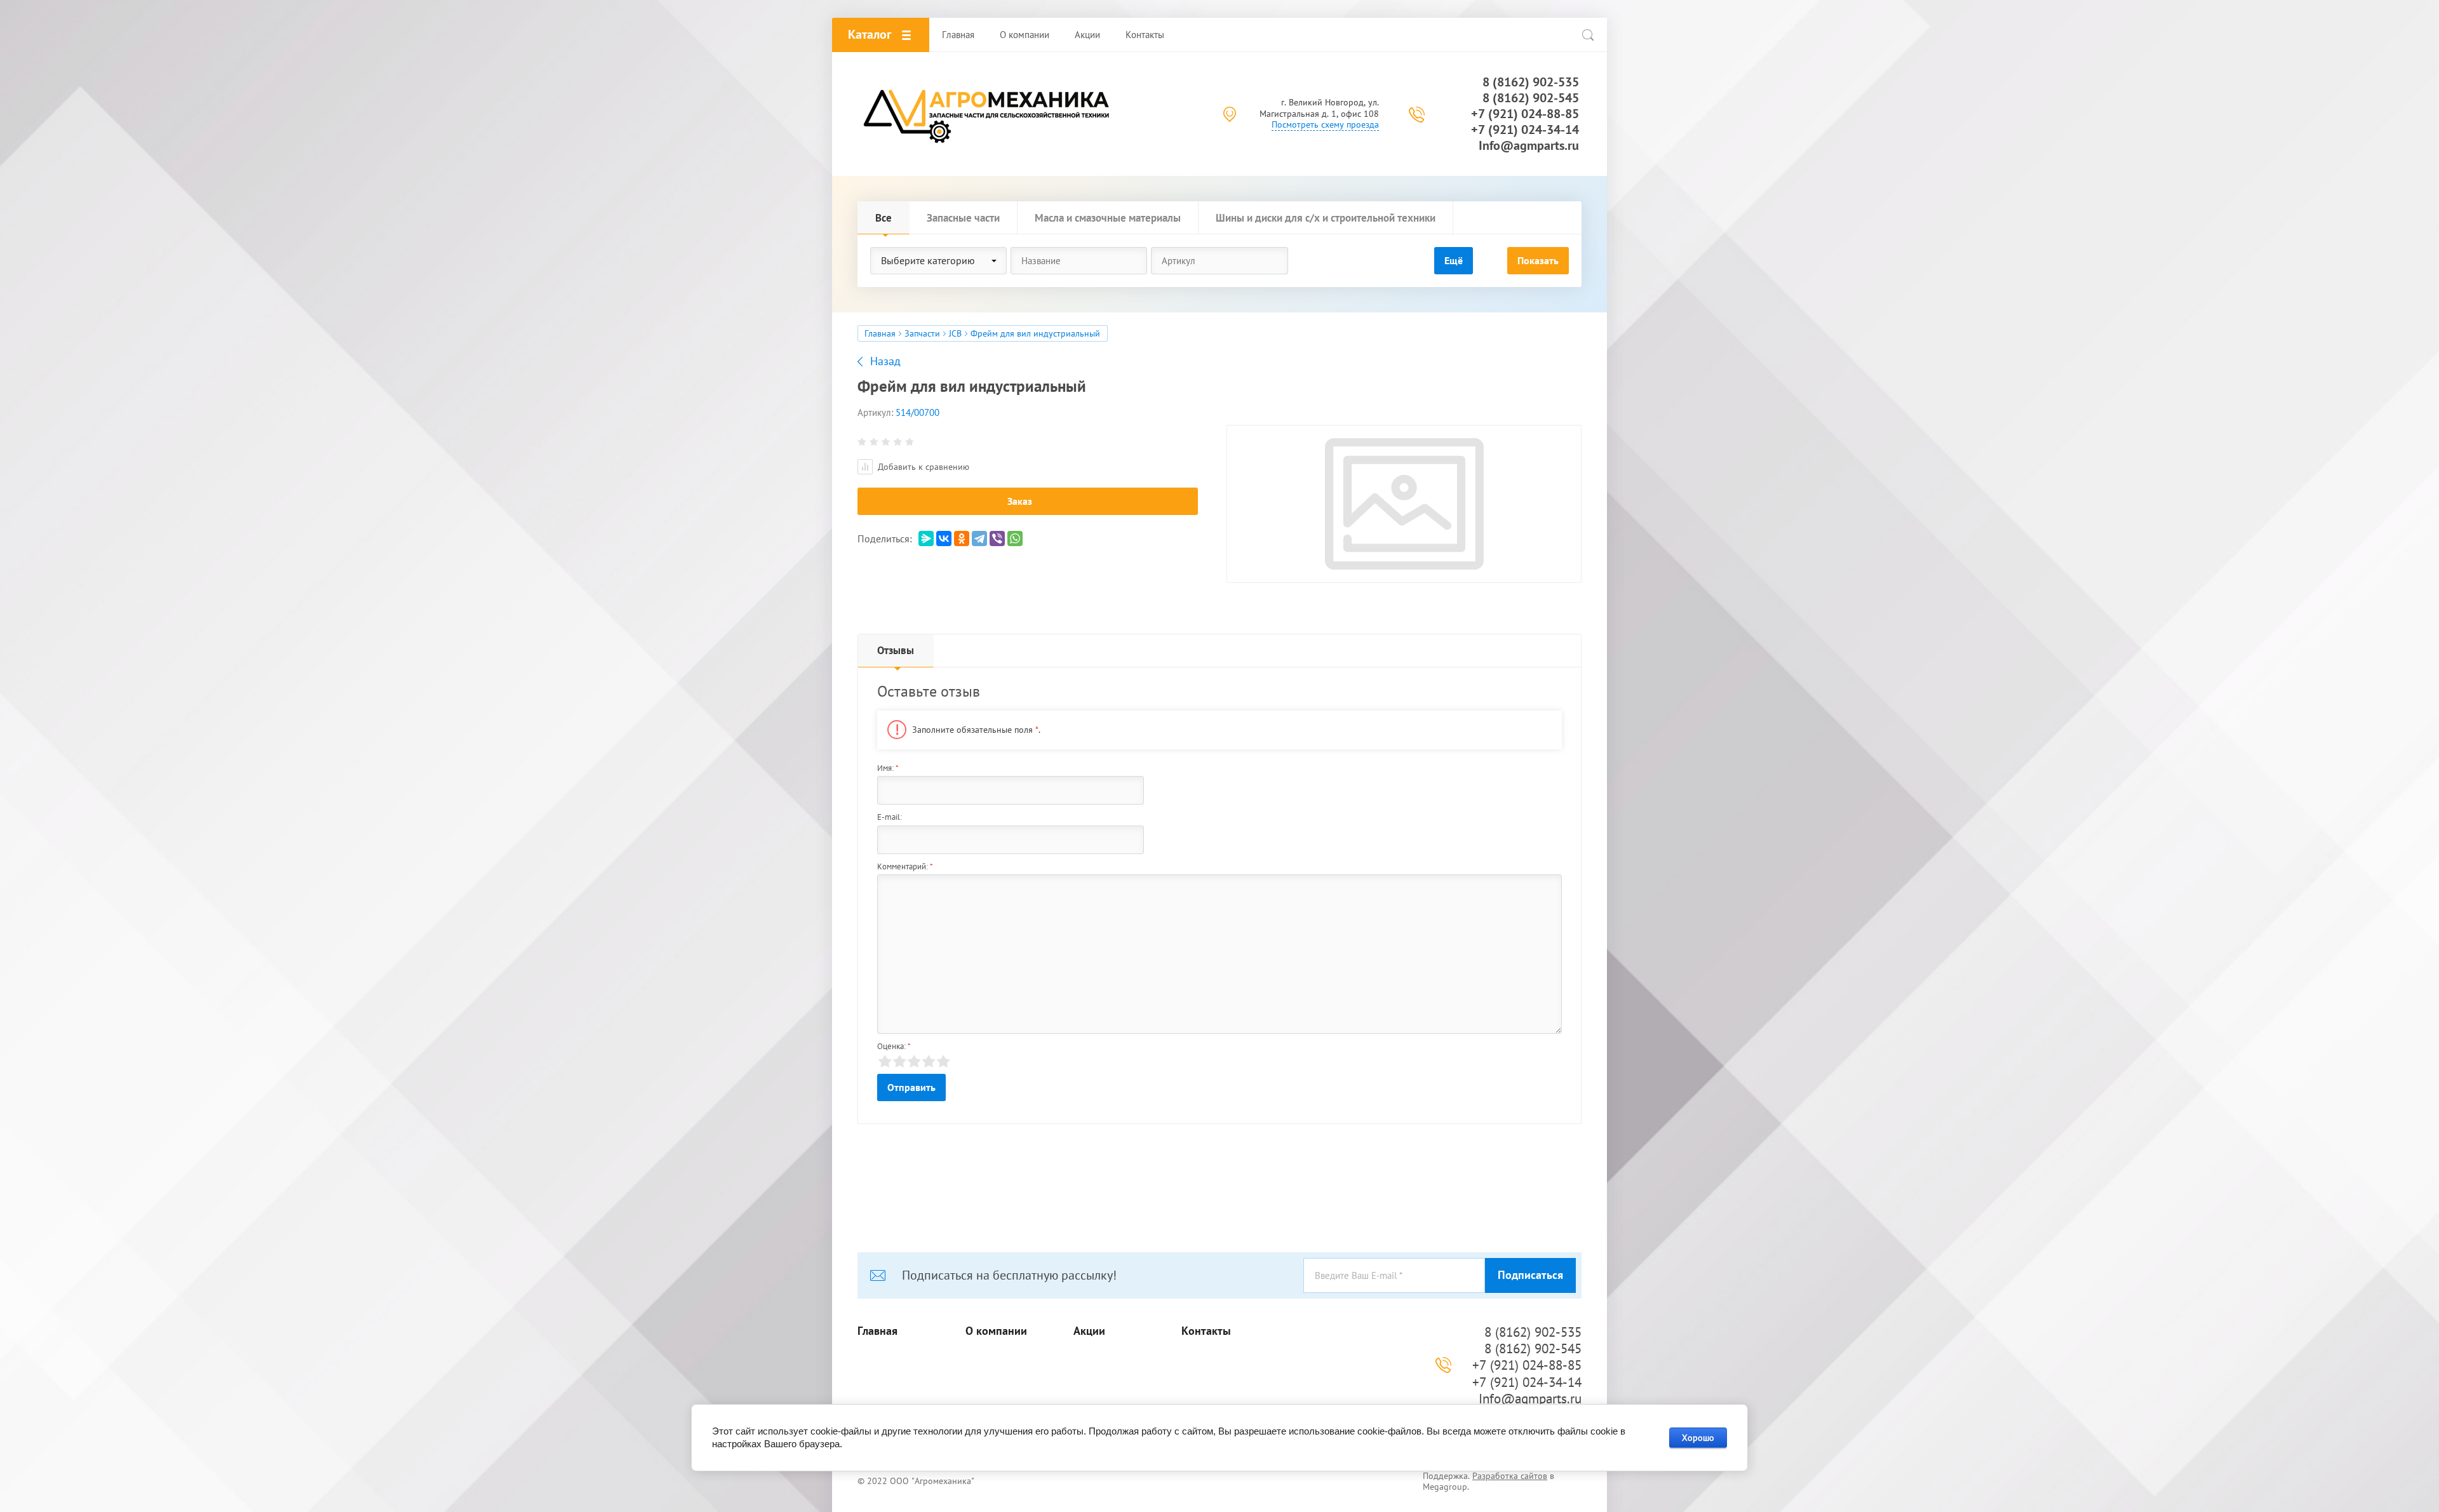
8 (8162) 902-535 (1531, 82)
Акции (1089, 1331)
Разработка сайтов (1510, 1476)
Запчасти (922, 333)
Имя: (888, 768)
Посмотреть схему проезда (1325, 124)
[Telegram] (979, 539)
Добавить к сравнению (922, 467)
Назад (885, 361)
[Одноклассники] (962, 539)
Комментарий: (905, 866)
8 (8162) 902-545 (1531, 98)
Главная (880, 333)
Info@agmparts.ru (1529, 145)
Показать (1538, 260)
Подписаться (1530, 1275)
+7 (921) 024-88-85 (1525, 114)
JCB (955, 333)
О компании (996, 1331)
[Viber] (997, 539)
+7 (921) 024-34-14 (1525, 130)
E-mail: (890, 817)
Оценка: (894, 1046)
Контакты (1206, 1331)
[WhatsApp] (1015, 539)
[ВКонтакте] (944, 539)
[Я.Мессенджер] (926, 539)
